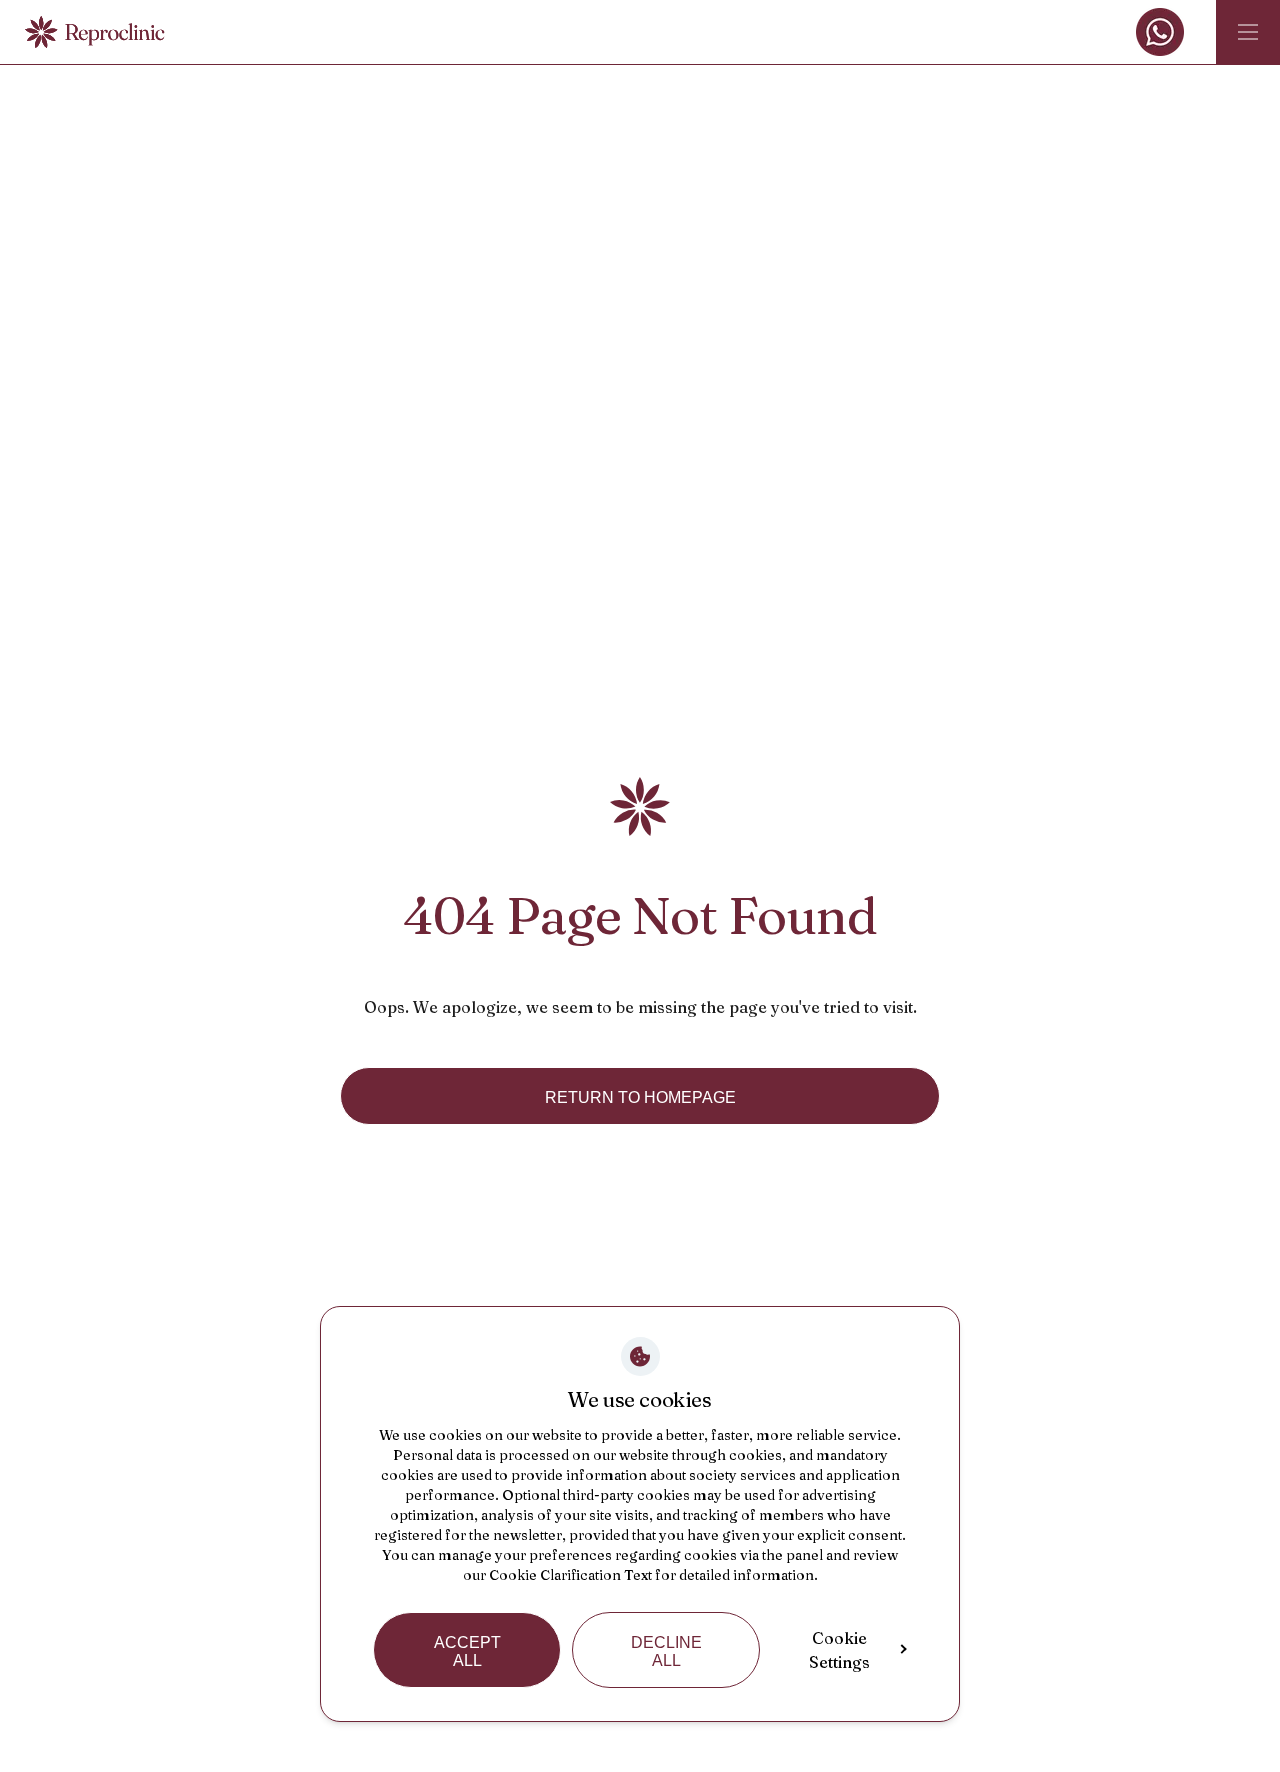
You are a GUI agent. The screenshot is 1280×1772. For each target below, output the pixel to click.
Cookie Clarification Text (570, 1575)
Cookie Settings (839, 1650)
